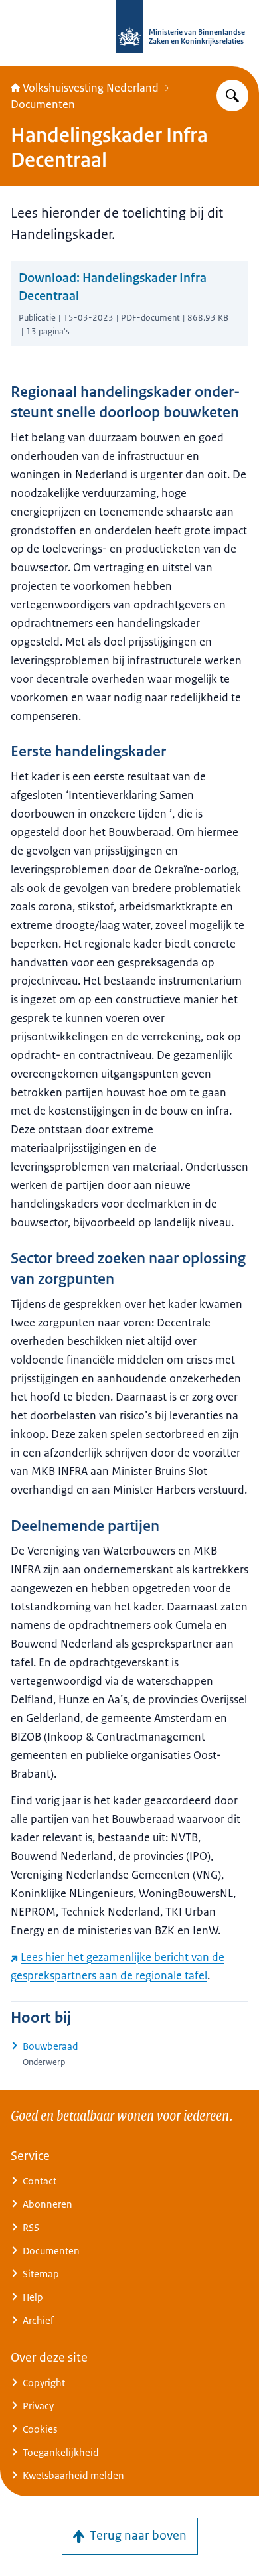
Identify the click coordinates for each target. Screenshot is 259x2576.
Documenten (43, 104)
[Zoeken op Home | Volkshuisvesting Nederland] (232, 96)
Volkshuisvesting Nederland (91, 88)
